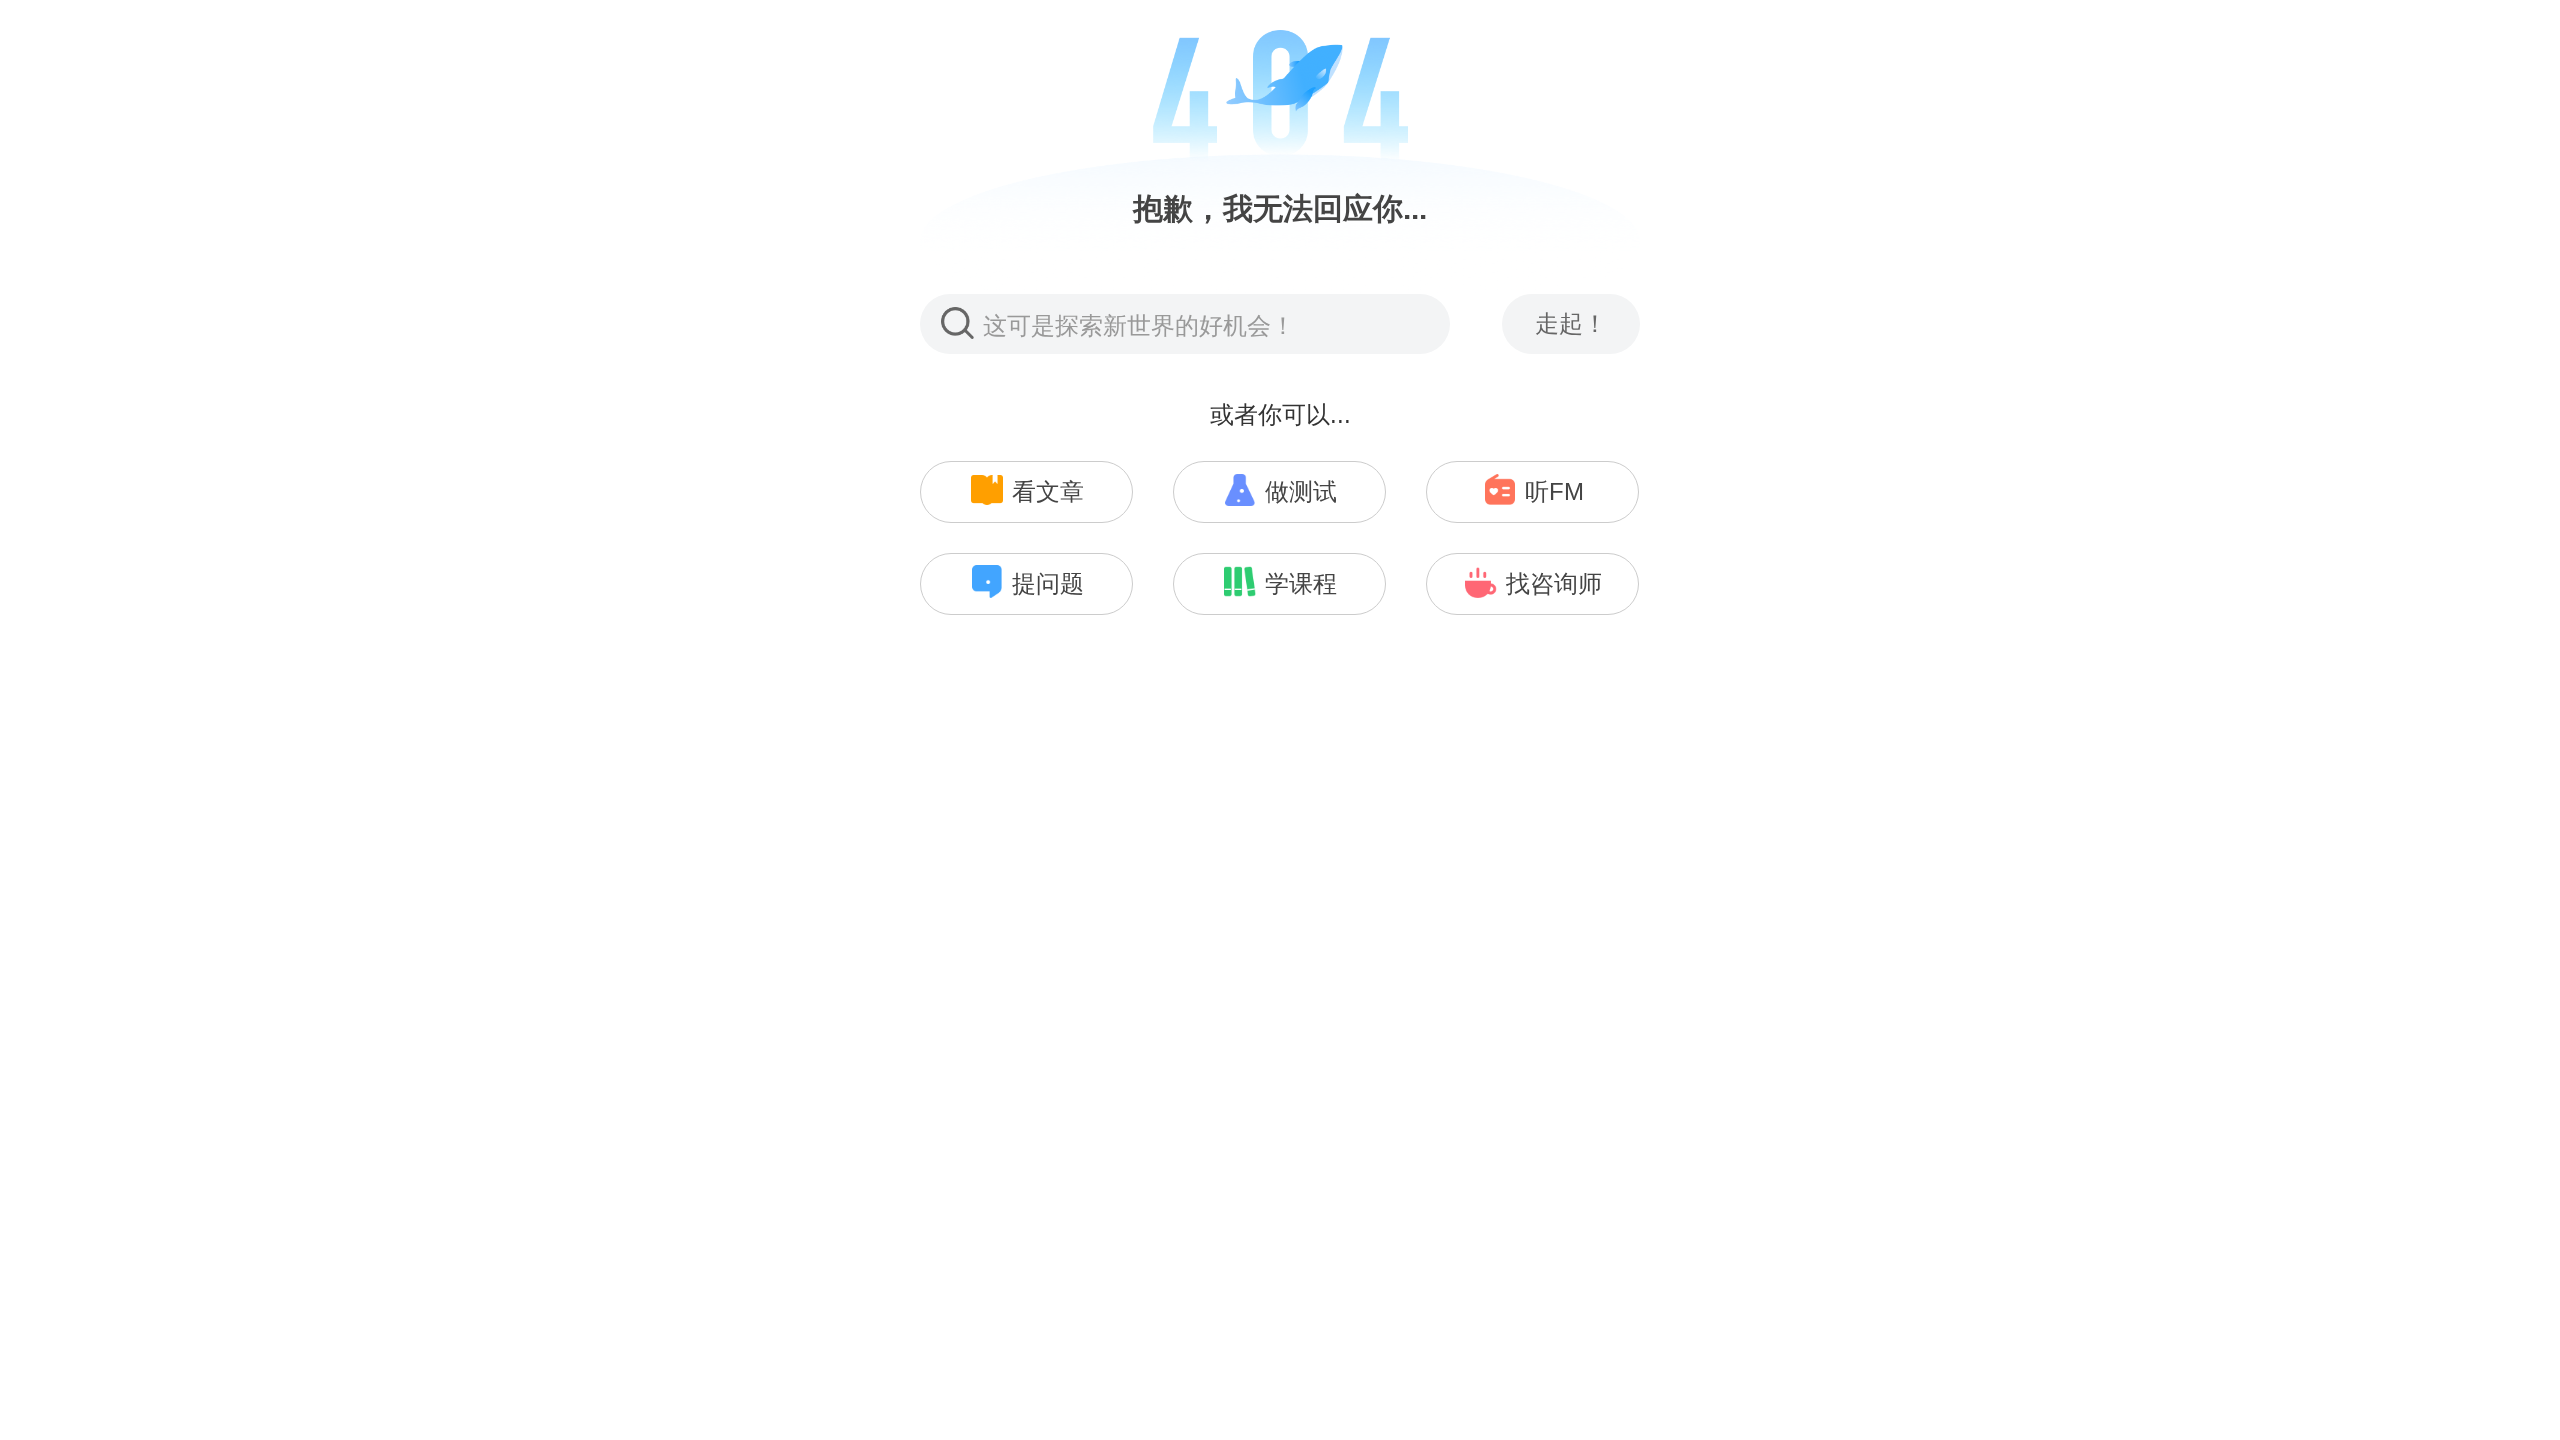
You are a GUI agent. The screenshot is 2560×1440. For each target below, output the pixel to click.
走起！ (1571, 323)
